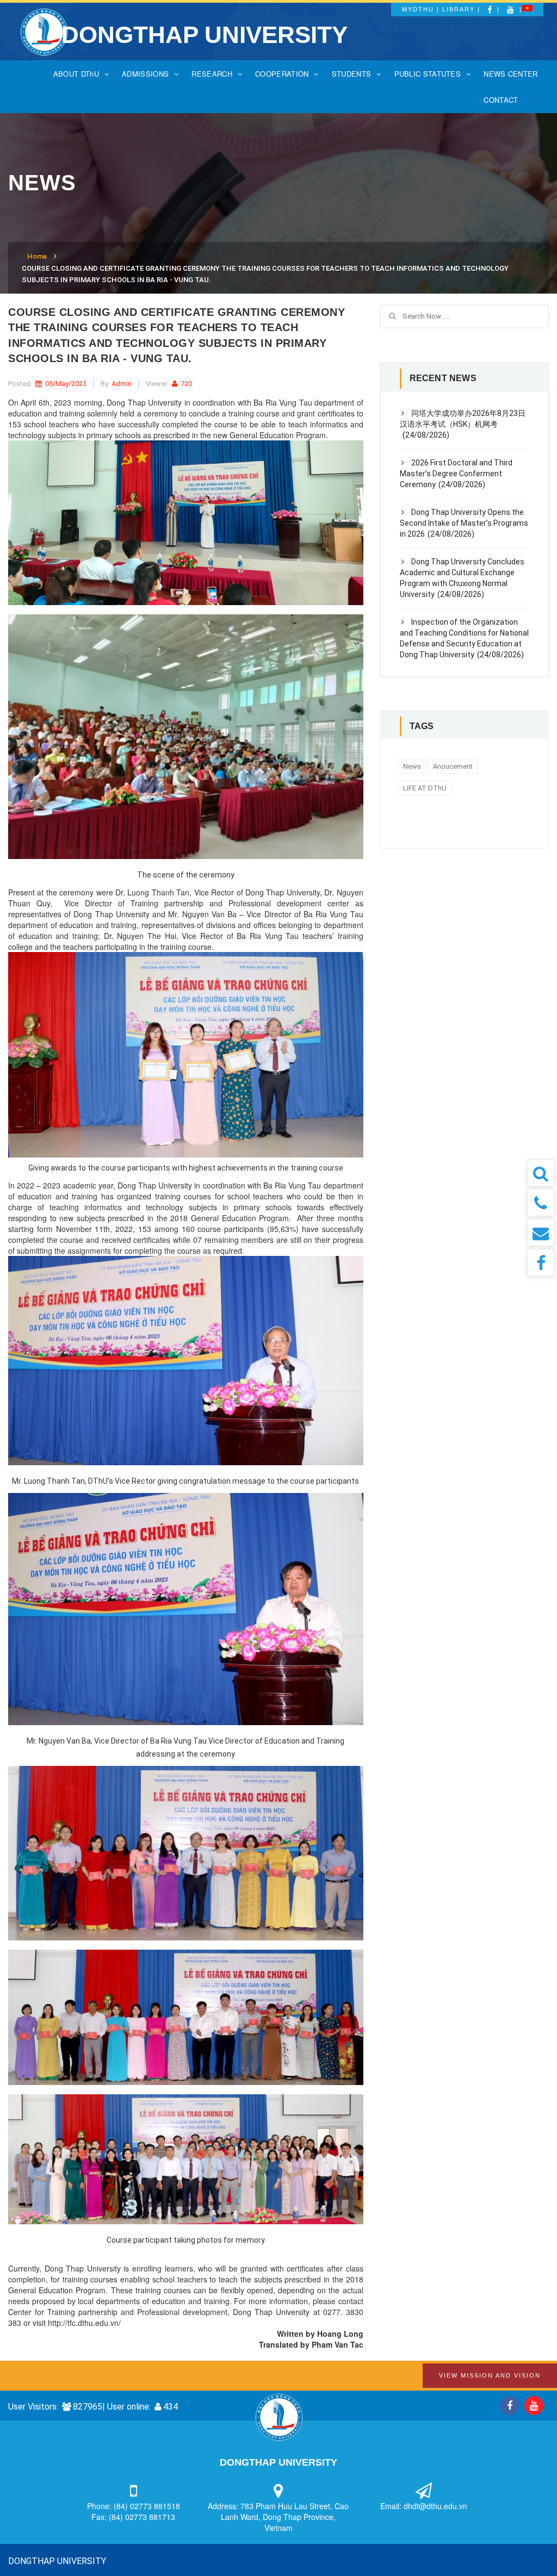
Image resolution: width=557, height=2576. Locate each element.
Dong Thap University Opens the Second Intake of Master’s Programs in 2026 (464, 523)
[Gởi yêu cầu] (541, 1233)
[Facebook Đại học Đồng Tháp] (541, 1262)
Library (459, 9)
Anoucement (453, 766)
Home (37, 256)
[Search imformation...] (541, 1173)
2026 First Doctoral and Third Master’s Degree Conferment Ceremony (456, 474)
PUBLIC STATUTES (428, 74)
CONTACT (501, 100)
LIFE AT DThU (425, 788)
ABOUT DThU (76, 74)
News (412, 766)
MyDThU (418, 9)
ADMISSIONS (145, 74)
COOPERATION (282, 74)
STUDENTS (351, 74)
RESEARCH (212, 74)
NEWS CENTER (510, 74)
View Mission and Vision (490, 2375)
